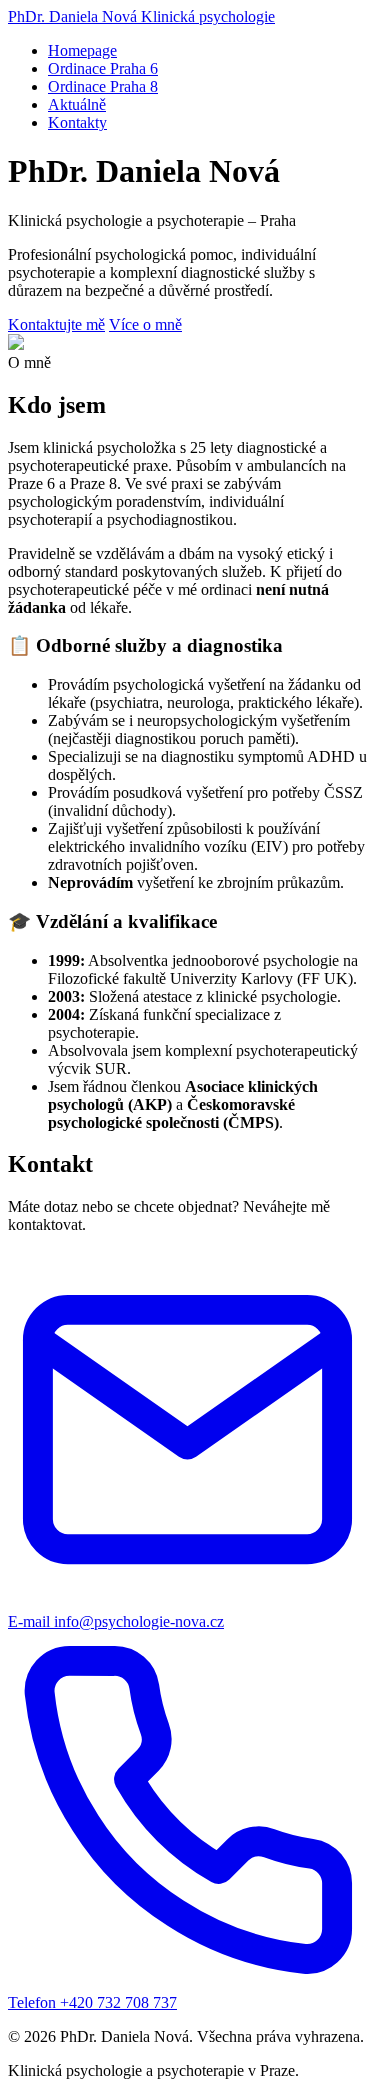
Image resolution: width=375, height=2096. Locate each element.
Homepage (82, 50)
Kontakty (77, 122)
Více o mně (145, 324)
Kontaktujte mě (56, 324)
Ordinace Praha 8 (103, 86)
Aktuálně (77, 104)
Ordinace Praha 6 (103, 68)
